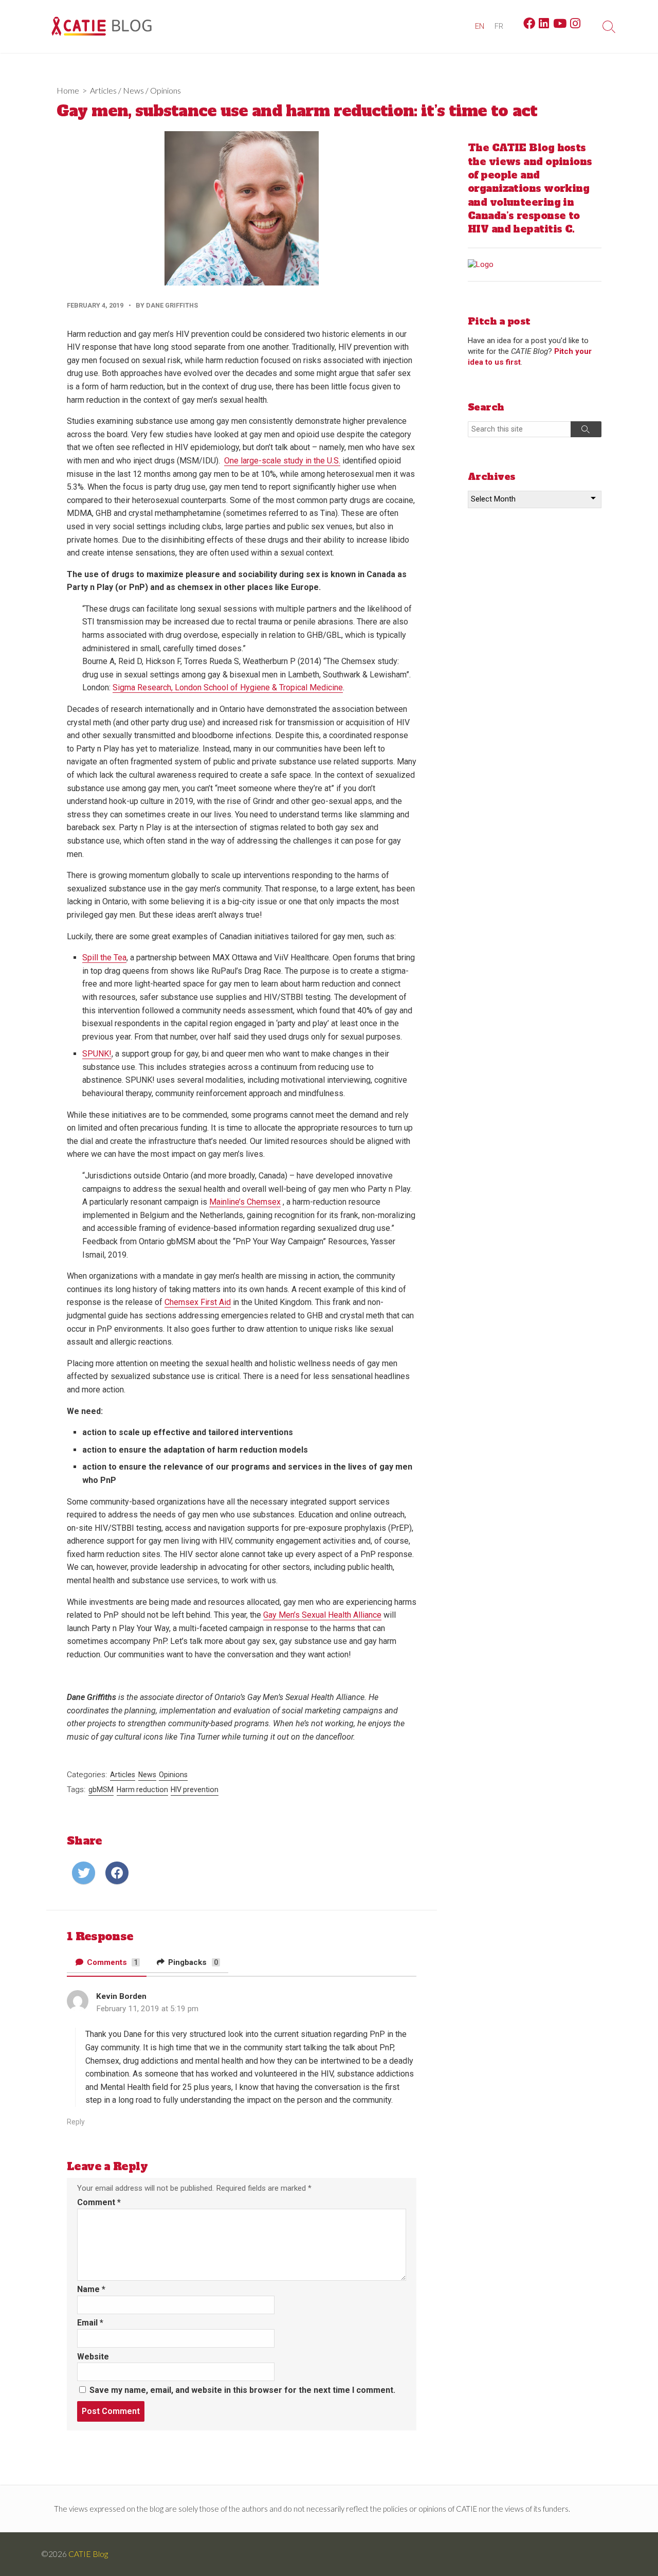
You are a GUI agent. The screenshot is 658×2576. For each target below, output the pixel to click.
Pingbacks (192, 1962)
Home (68, 90)
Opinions (166, 90)
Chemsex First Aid (198, 1302)
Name (91, 2289)
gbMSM (101, 1790)
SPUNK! (97, 1054)
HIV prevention (195, 1790)
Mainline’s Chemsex (245, 1202)
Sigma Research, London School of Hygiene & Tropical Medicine (228, 687)
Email (90, 2323)
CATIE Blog (88, 2554)
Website (93, 2357)
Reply (76, 2122)
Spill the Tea (104, 958)
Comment (99, 2202)
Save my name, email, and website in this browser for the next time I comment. (242, 2390)
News (133, 90)
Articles (103, 90)
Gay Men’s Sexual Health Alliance (322, 1615)
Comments (112, 1962)
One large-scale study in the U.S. (282, 461)
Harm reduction (142, 1790)
